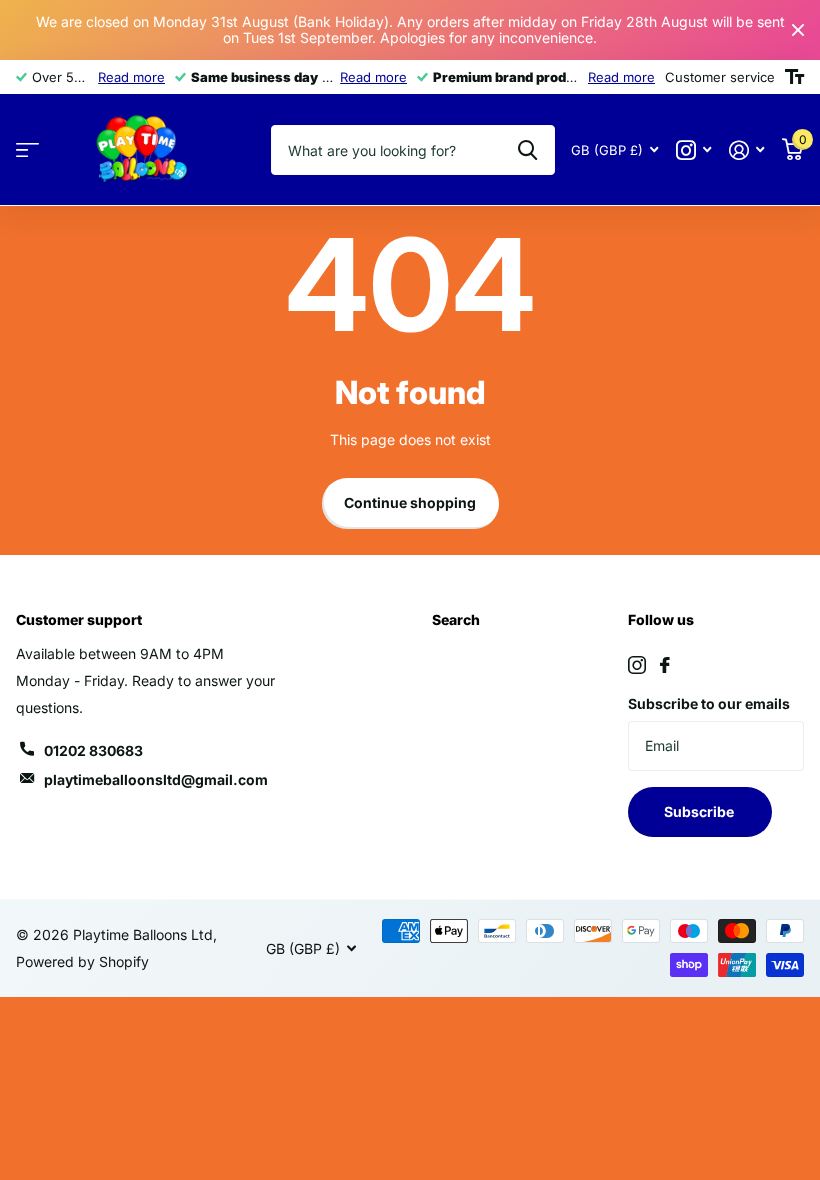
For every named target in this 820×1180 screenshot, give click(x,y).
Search (456, 619)
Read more (131, 77)
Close (798, 30)
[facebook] (665, 665)
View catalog (27, 150)
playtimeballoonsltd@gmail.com (156, 779)
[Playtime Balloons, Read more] (693, 150)
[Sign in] (746, 150)
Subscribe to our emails (709, 703)
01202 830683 (93, 750)
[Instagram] (637, 665)
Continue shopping (410, 502)
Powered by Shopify (82, 961)
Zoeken (527, 150)
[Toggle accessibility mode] (794, 77)
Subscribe (700, 811)
